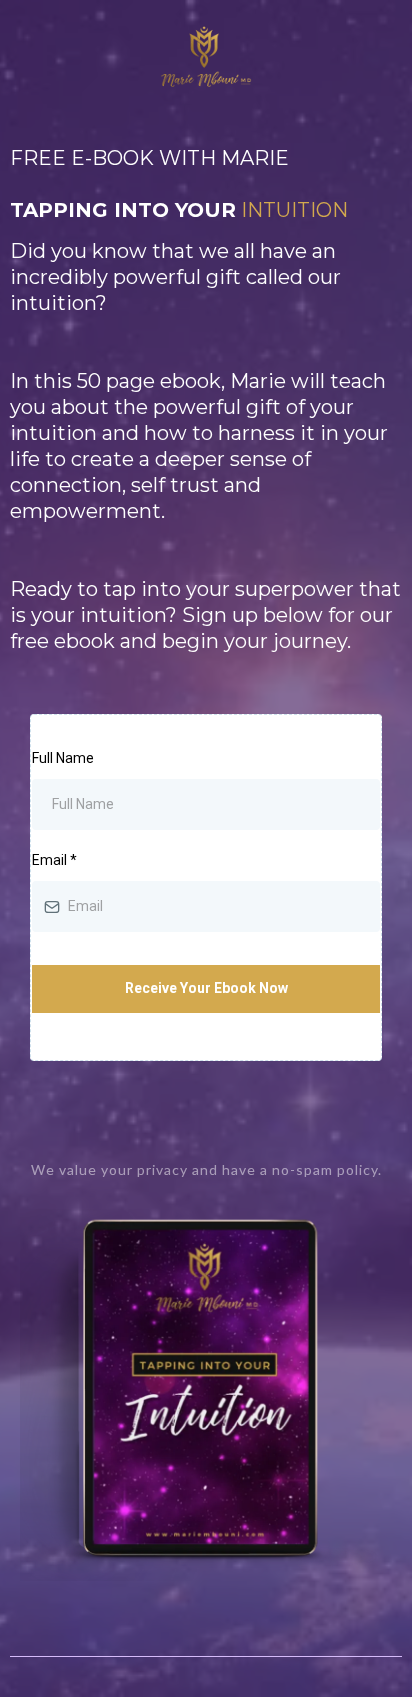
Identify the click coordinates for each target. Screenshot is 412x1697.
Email (54, 860)
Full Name (63, 758)
